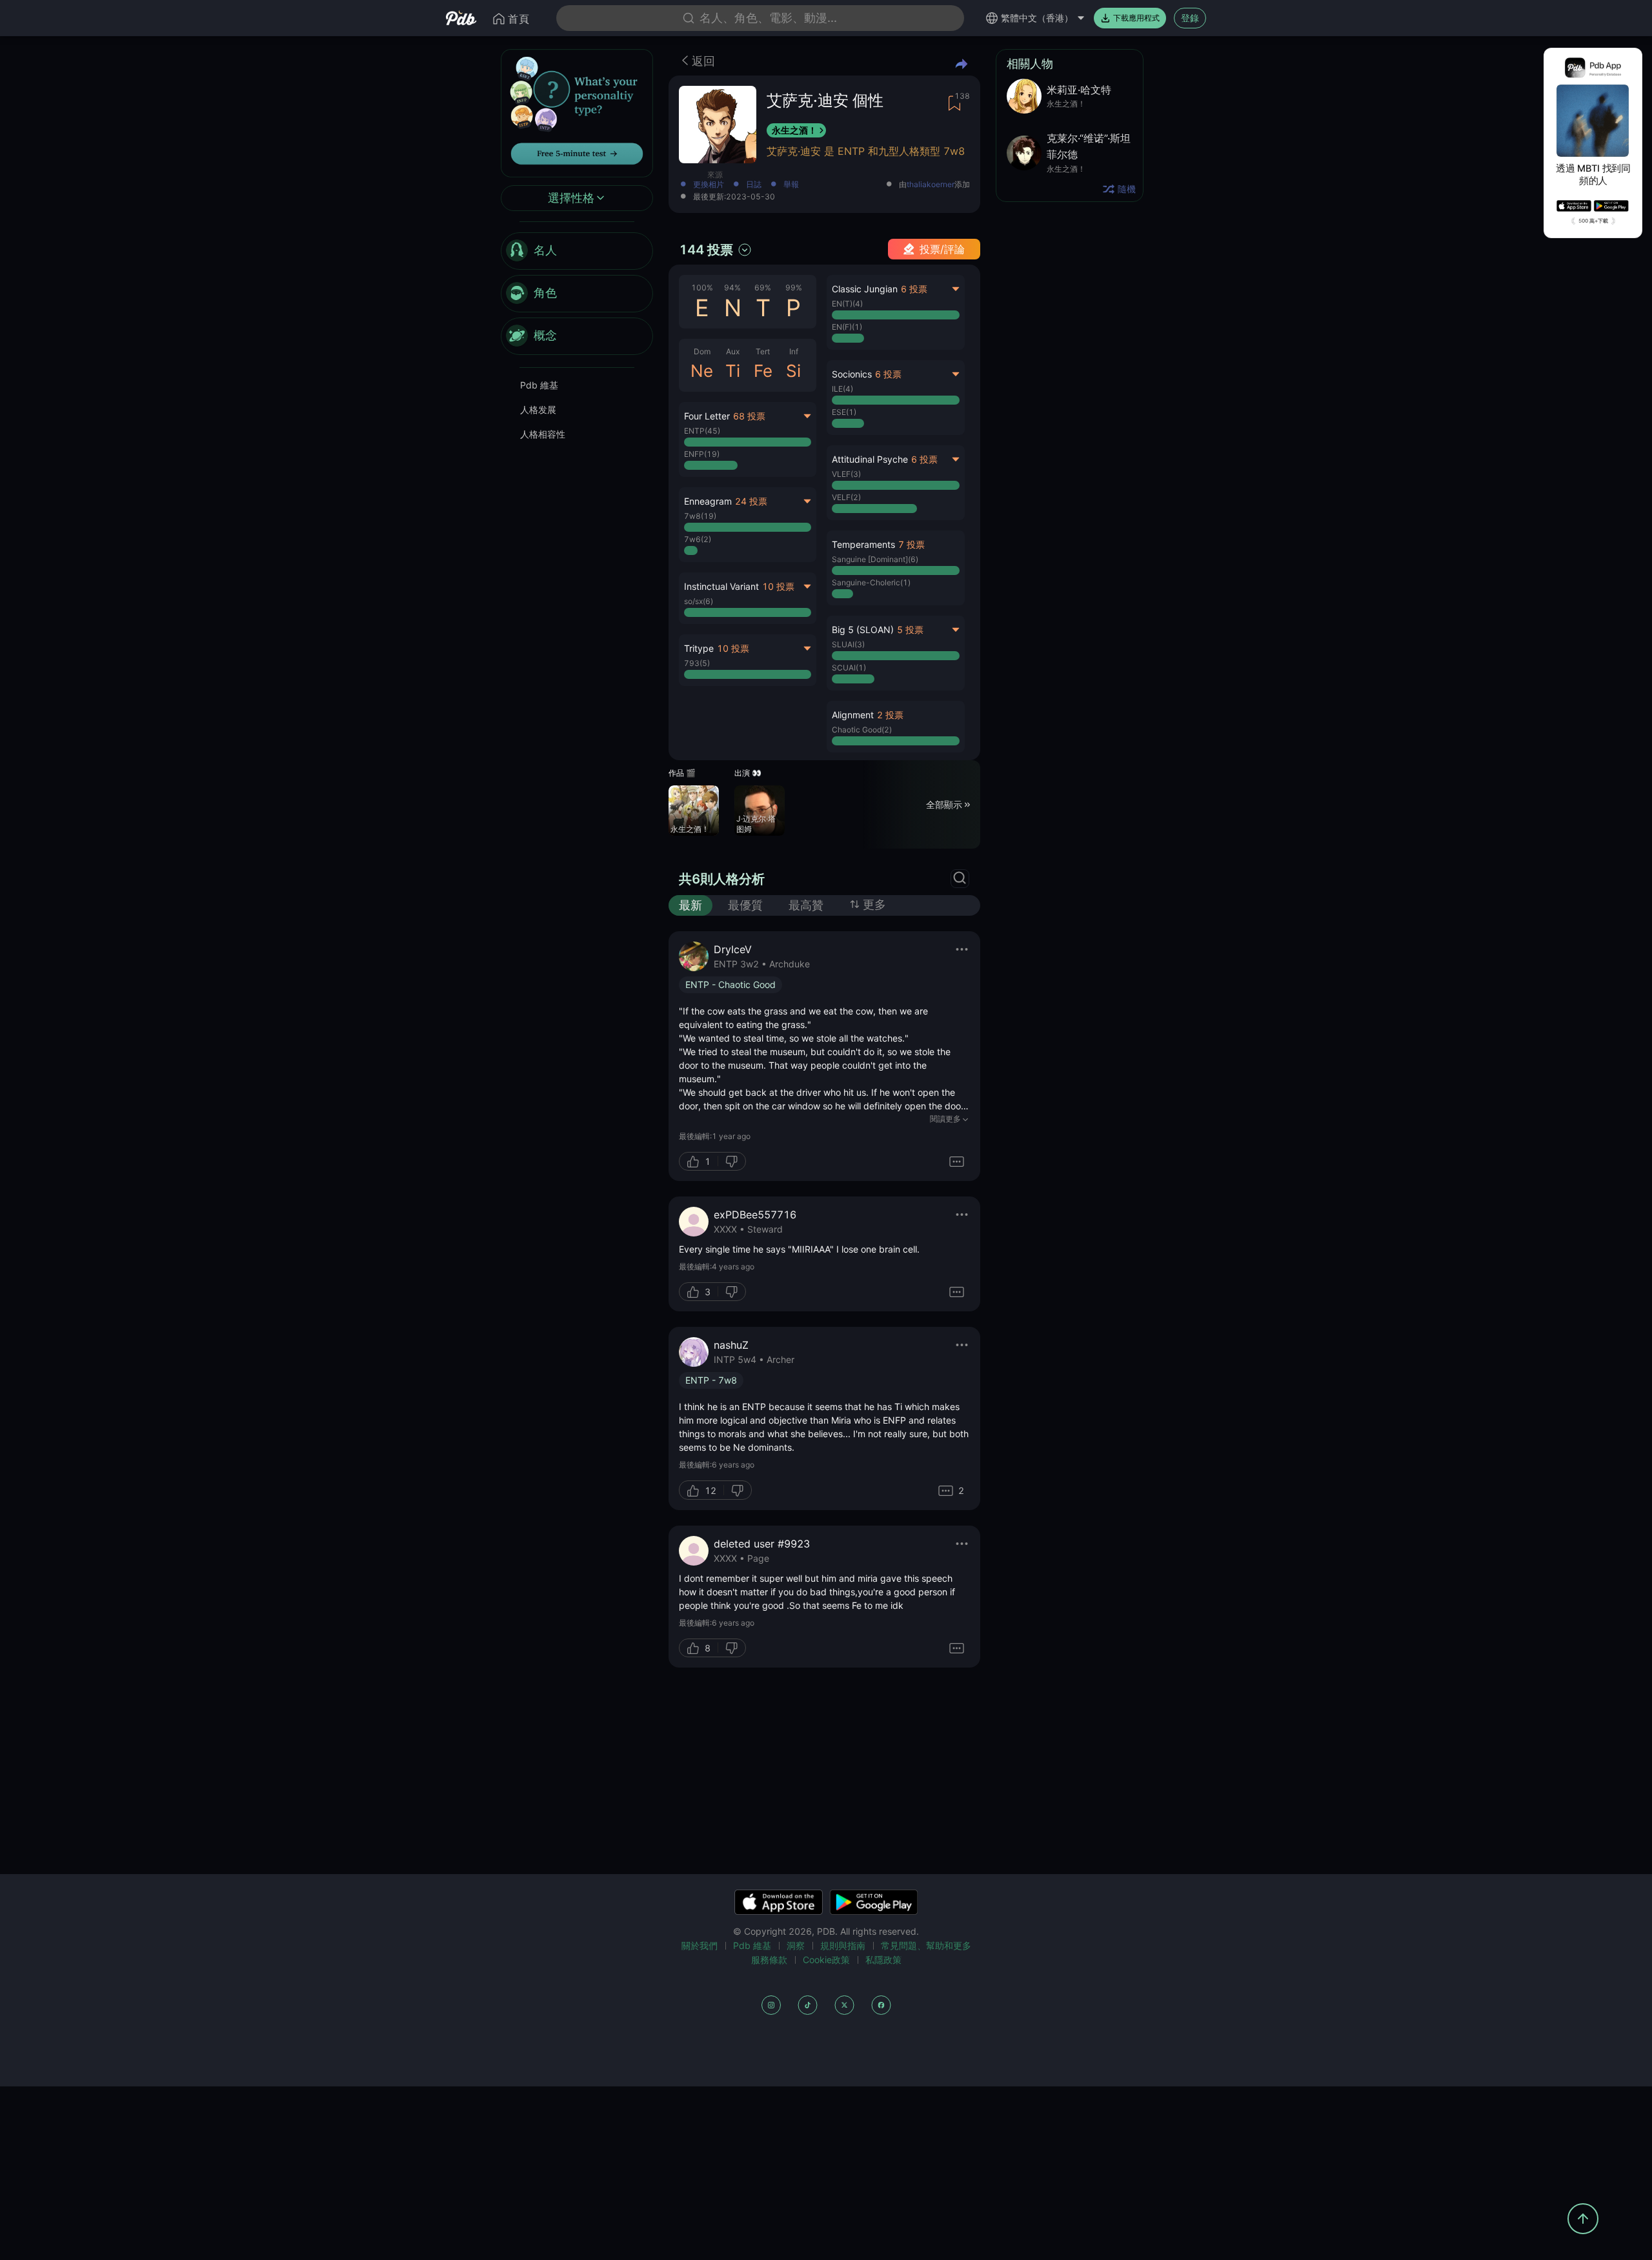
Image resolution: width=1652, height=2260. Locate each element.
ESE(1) (844, 412)
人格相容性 (543, 434)
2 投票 (890, 715)
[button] (895, 568)
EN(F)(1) (847, 327)
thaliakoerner (931, 185)
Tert (763, 351)
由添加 (934, 185)
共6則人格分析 (722, 879)
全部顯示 (944, 804)
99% (794, 288)
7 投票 (912, 544)
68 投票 (749, 416)
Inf (794, 351)
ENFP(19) (702, 454)
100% (702, 288)
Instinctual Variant (721, 586)
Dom (702, 351)
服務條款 (769, 1960)
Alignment (853, 715)
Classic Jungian (865, 289)
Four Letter (707, 416)
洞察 (796, 1945)
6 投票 (914, 289)
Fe (763, 371)
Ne (702, 371)
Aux (733, 351)
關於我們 (700, 1945)
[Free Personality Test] (577, 112)
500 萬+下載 (1593, 221)
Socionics (852, 374)
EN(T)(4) (847, 304)
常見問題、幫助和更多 (926, 1945)
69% (763, 288)
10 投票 (778, 586)
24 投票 (751, 501)
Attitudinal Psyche (870, 459)
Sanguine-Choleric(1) (871, 582)
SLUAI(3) (848, 644)
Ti (733, 371)
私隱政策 (883, 1960)
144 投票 (706, 250)
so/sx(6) (699, 601)
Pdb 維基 (539, 385)
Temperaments (863, 544)
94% (732, 288)
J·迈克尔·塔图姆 (756, 824)
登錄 (1190, 18)
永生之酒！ (794, 130)
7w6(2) (698, 539)
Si (793, 371)
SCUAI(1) (849, 668)
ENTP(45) (702, 431)
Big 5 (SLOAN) (863, 630)
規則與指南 (843, 1945)
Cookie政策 (826, 1960)
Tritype (699, 648)
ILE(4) (842, 389)
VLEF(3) (846, 474)
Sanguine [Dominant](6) (875, 559)
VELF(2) (846, 497)
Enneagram (708, 501)
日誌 (754, 185)
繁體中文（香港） (1037, 18)
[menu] (577, 294)
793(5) (697, 663)
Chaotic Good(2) (862, 730)
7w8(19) (700, 516)
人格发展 (538, 409)
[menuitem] (577, 251)
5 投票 (910, 630)
